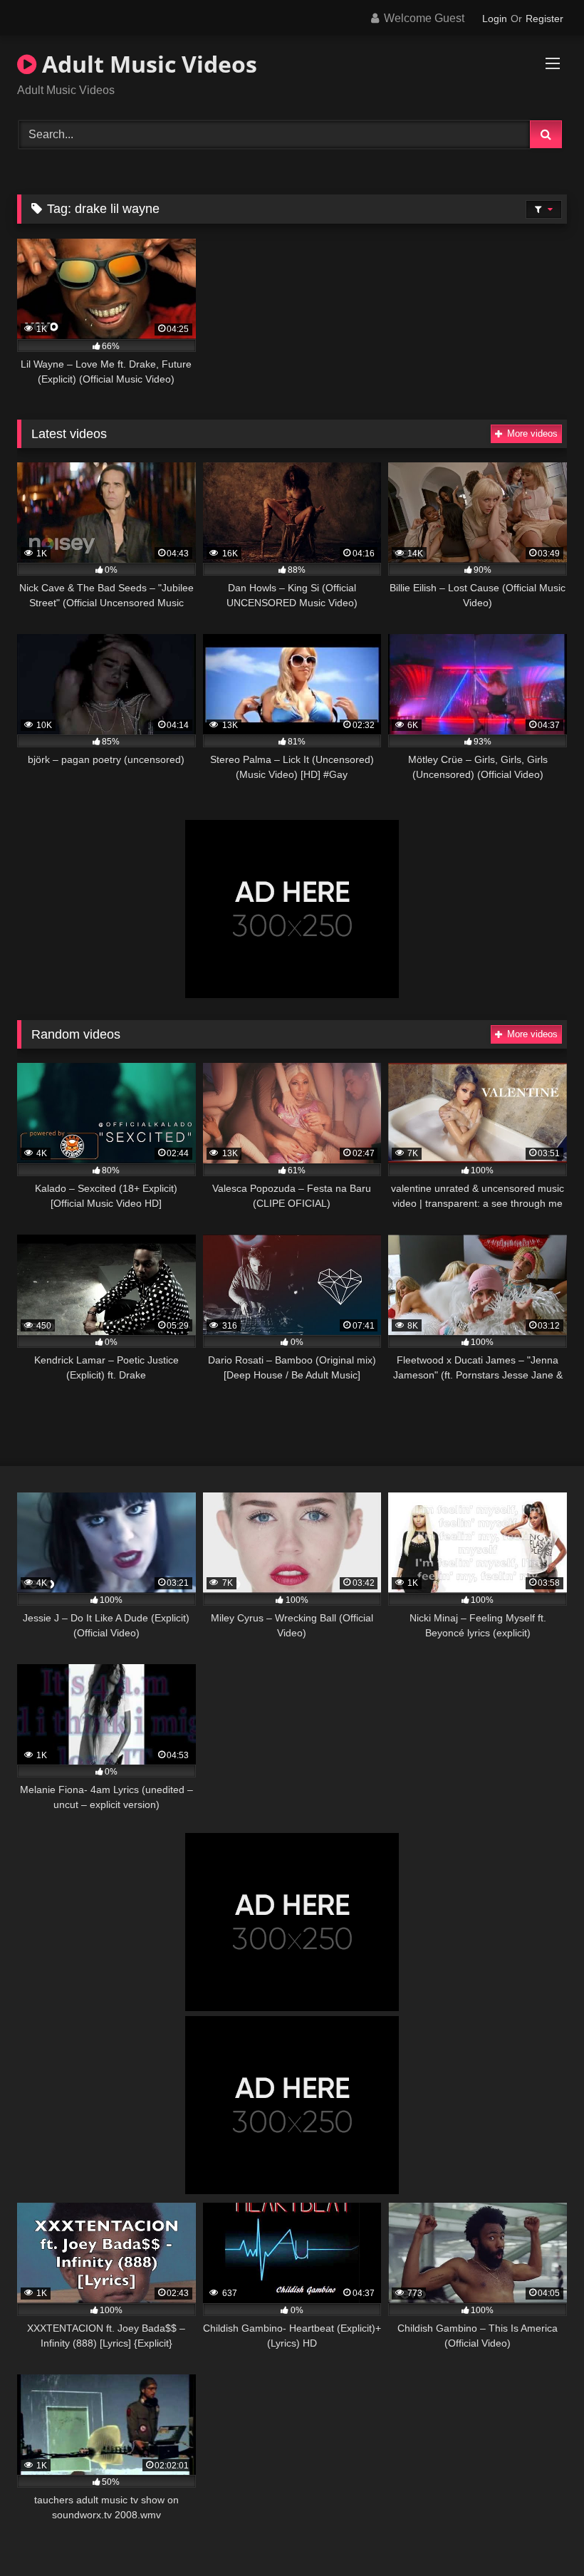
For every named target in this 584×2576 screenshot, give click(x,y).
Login (495, 19)
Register (544, 19)
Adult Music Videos (147, 64)
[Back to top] (540, 2534)
